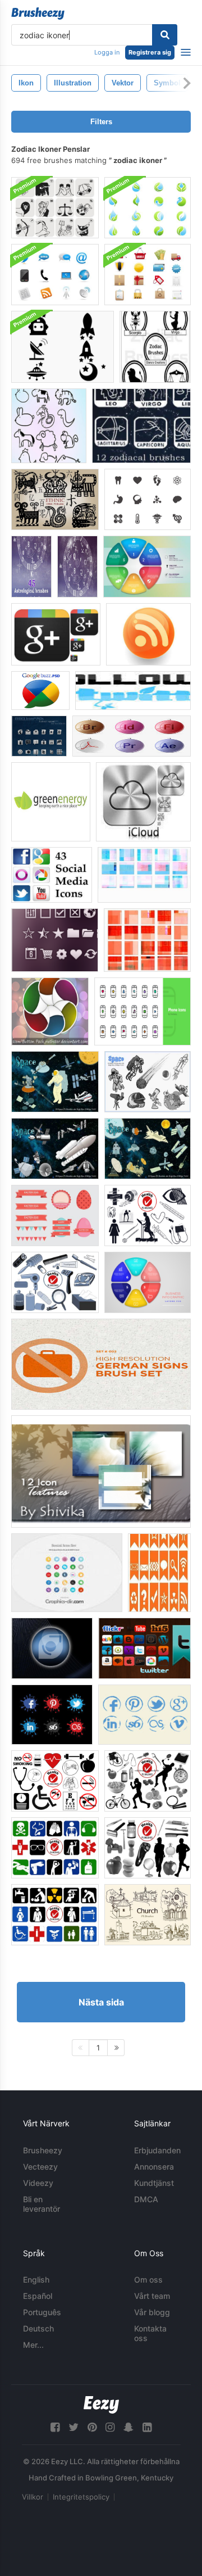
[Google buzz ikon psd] (40, 691)
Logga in (107, 52)
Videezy (38, 2183)
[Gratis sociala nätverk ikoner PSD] (144, 1648)
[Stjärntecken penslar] (155, 347)
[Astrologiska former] (77, 567)
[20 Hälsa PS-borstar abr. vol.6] (55, 1781)
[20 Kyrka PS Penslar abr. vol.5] (148, 1915)
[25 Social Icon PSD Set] (67, 1573)
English (36, 2280)
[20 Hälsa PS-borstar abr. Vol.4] (148, 1781)
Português (42, 2312)
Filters (101, 122)
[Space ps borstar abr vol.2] (55, 1149)
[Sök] (165, 35)
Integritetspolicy (81, 2497)
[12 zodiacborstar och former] (141, 426)
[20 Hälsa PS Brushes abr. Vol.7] (55, 1282)
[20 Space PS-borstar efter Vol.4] (148, 1082)
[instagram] (110, 2427)
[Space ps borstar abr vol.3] (55, 1082)
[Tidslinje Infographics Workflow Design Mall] (148, 1282)
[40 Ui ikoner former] (55, 940)
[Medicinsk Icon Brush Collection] (148, 499)
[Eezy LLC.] (101, 2405)
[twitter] (74, 2427)
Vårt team (152, 2296)
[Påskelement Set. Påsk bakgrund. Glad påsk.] (55, 1215)
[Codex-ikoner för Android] (39, 736)
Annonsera (154, 2167)
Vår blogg (152, 2312)
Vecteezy (40, 2167)
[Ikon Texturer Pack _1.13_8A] (147, 940)
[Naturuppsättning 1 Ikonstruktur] (101, 1472)
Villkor (33, 2497)
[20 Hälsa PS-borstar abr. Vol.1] (148, 1215)
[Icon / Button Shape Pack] (50, 1011)
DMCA (146, 2199)
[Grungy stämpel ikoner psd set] (144, 1715)
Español (38, 2296)
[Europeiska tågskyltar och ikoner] (101, 1364)
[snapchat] (128, 2427)
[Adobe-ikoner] (132, 736)
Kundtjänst (154, 2183)
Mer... (33, 2345)
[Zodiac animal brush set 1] (49, 426)
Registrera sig (150, 52)
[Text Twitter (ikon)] (133, 691)
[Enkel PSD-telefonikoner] (143, 1011)
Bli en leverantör (42, 2204)
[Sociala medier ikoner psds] (52, 875)
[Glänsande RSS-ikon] (148, 634)
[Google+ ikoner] (56, 634)
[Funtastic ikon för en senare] (52, 1648)
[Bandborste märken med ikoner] (159, 1573)
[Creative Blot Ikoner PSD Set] (52, 1715)
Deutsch (38, 2328)
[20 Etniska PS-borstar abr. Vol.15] (55, 499)
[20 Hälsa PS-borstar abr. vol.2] (148, 1848)
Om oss (148, 2280)
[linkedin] (147, 2427)
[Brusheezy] (38, 13)
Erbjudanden (157, 2150)
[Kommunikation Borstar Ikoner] (55, 275)
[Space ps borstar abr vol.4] (148, 1149)
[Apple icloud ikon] (143, 802)
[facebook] (55, 2427)
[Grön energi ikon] (51, 802)
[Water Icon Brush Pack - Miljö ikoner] (148, 208)
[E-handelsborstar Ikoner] (148, 275)
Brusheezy (43, 2150)
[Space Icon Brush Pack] (63, 347)
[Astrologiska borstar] (31, 567)
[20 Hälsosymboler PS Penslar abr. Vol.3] (55, 1915)
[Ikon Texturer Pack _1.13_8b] (144, 875)
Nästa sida (101, 2002)
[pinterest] (92, 2427)
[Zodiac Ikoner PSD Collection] (55, 208)
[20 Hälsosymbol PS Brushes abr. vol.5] (55, 1848)
